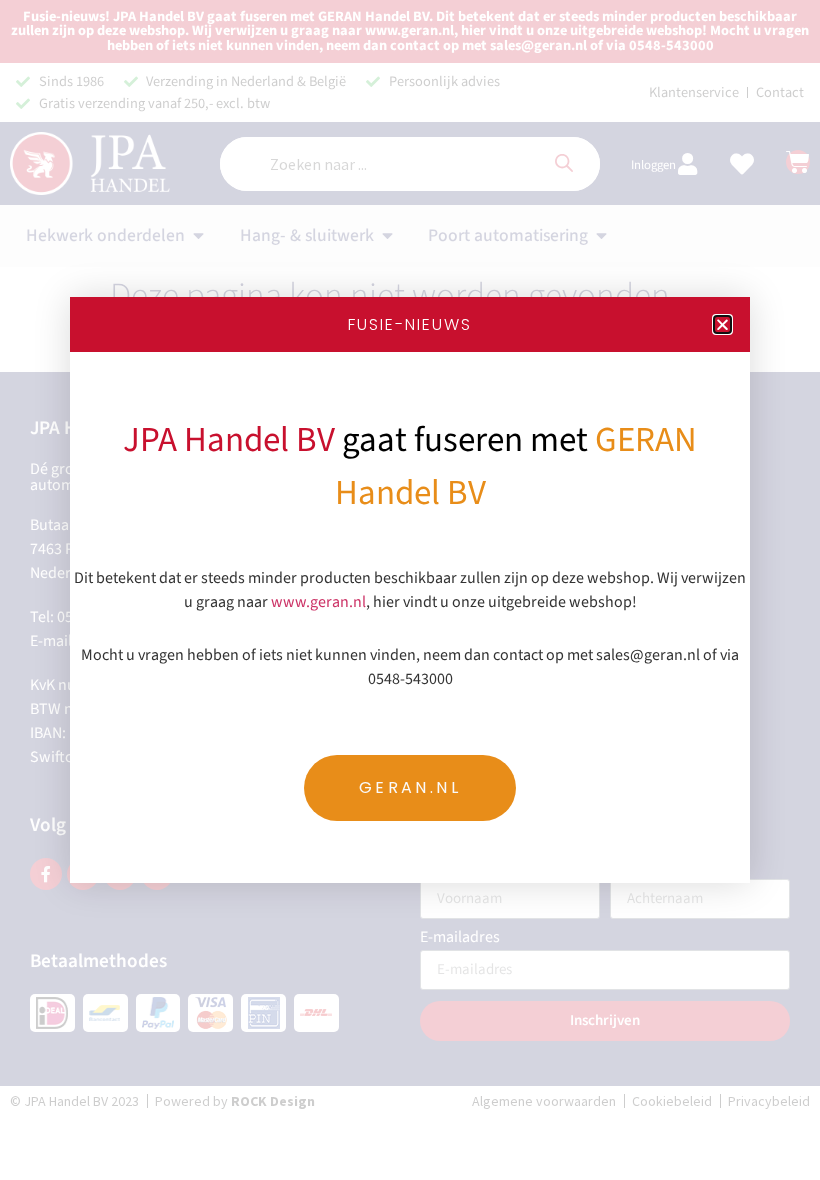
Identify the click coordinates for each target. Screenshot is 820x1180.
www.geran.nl (318, 602)
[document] (410, 590)
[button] (722, 324)
